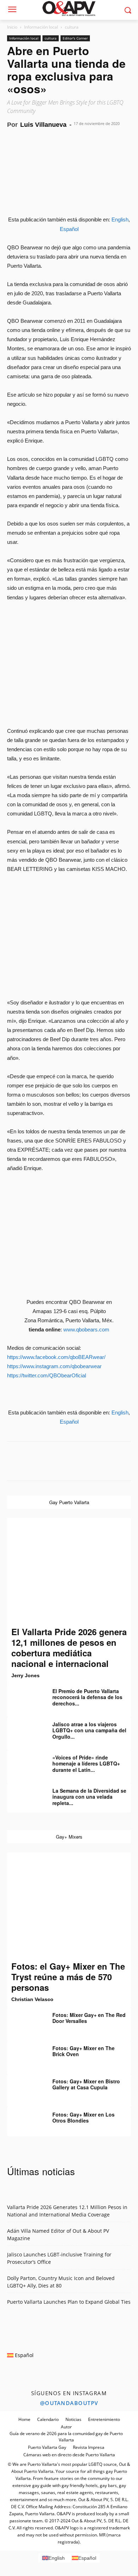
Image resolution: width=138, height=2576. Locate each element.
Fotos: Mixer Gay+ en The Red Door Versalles (89, 2018)
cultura (72, 27)
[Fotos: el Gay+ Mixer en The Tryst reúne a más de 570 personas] (69, 1906)
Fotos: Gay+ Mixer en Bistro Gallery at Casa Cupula (86, 2084)
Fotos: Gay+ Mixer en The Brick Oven (84, 2051)
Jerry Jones (25, 1675)
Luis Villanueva (43, 125)
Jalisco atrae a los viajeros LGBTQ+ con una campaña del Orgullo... (89, 1730)
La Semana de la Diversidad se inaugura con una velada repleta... (89, 1797)
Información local (41, 27)
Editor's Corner (75, 38)
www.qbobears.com (86, 1329)
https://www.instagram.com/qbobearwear (54, 1366)
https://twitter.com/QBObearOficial (47, 1375)
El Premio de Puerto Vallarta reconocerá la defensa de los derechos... (87, 1697)
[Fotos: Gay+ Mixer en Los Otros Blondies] (25, 2120)
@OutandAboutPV (69, 2403)
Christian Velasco (32, 1999)
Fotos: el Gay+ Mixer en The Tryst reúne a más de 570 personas (68, 1977)
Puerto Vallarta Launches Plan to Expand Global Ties (69, 2302)
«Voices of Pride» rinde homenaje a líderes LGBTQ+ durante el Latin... (86, 1764)
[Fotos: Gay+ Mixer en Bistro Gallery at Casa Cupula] (25, 2087)
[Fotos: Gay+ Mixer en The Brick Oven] (25, 2053)
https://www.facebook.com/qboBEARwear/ (56, 1357)
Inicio (12, 27)
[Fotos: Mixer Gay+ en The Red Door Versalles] (25, 2020)
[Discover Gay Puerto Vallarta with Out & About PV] (69, 8)
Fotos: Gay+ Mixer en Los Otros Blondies (84, 2118)
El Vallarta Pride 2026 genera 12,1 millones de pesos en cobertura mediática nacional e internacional (69, 1648)
